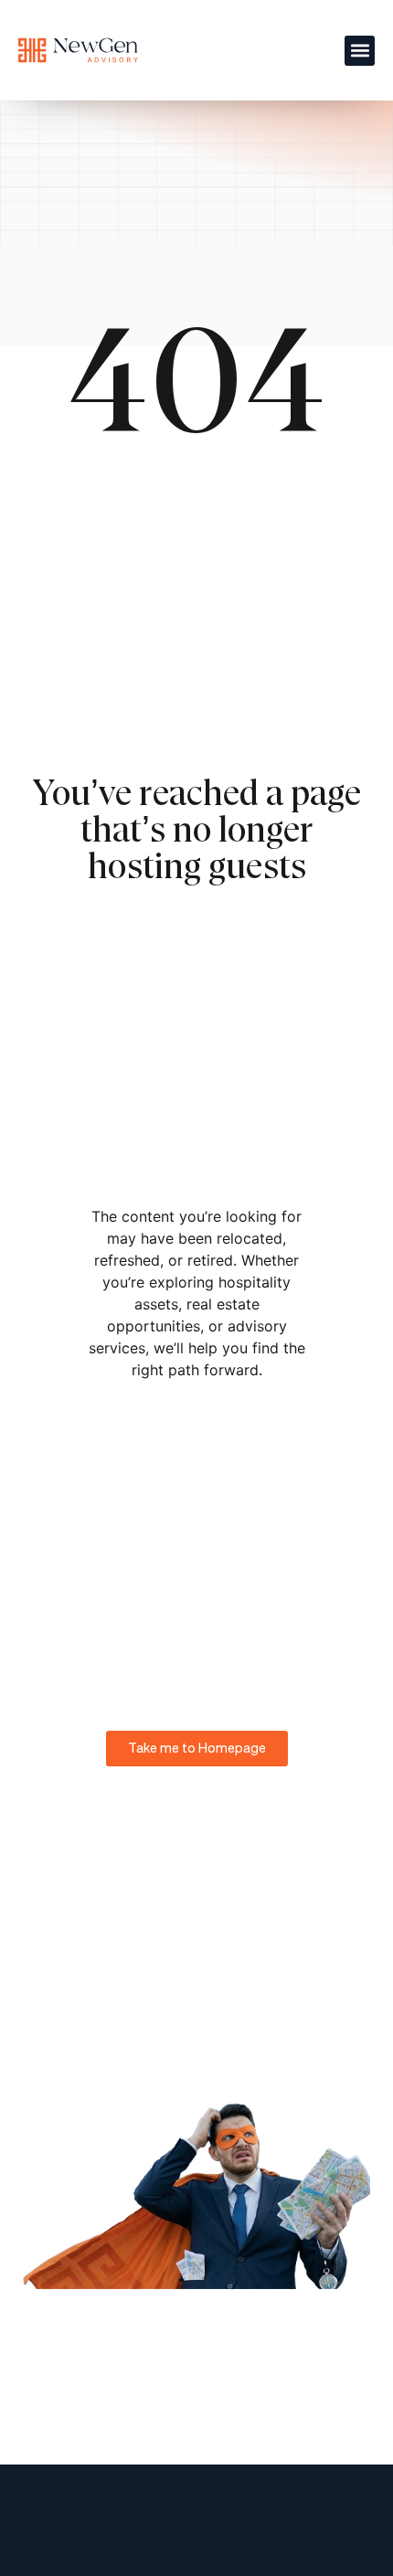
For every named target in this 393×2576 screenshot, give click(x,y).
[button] (360, 51)
